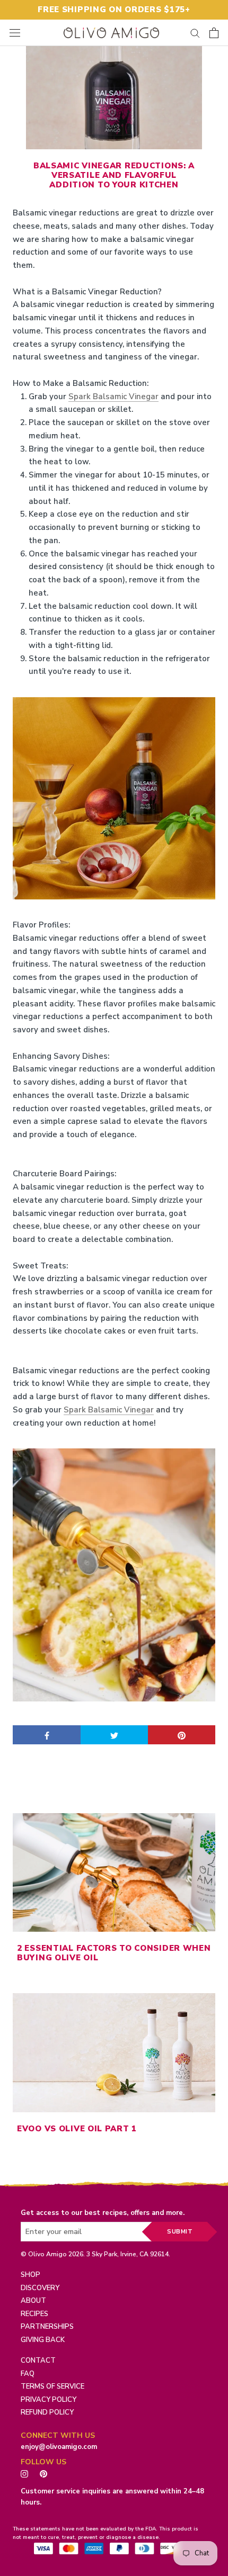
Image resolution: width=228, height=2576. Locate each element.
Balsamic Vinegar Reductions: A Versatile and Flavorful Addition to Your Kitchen (114, 175)
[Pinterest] (46, 2473)
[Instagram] (24, 2473)
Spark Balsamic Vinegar (113, 397)
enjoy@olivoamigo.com (59, 2447)
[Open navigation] (15, 33)
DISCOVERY (40, 2288)
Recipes (34, 2314)
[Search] (195, 33)
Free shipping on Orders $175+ (114, 10)
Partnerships (47, 2327)
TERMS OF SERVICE (52, 2386)
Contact (38, 2361)
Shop (30, 2275)
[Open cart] (214, 33)
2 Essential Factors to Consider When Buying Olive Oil (114, 1953)
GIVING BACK (43, 2340)
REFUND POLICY (47, 2412)
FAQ (28, 2374)
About (33, 2301)
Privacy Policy (49, 2400)
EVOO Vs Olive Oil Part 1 (77, 2129)
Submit (180, 2232)
